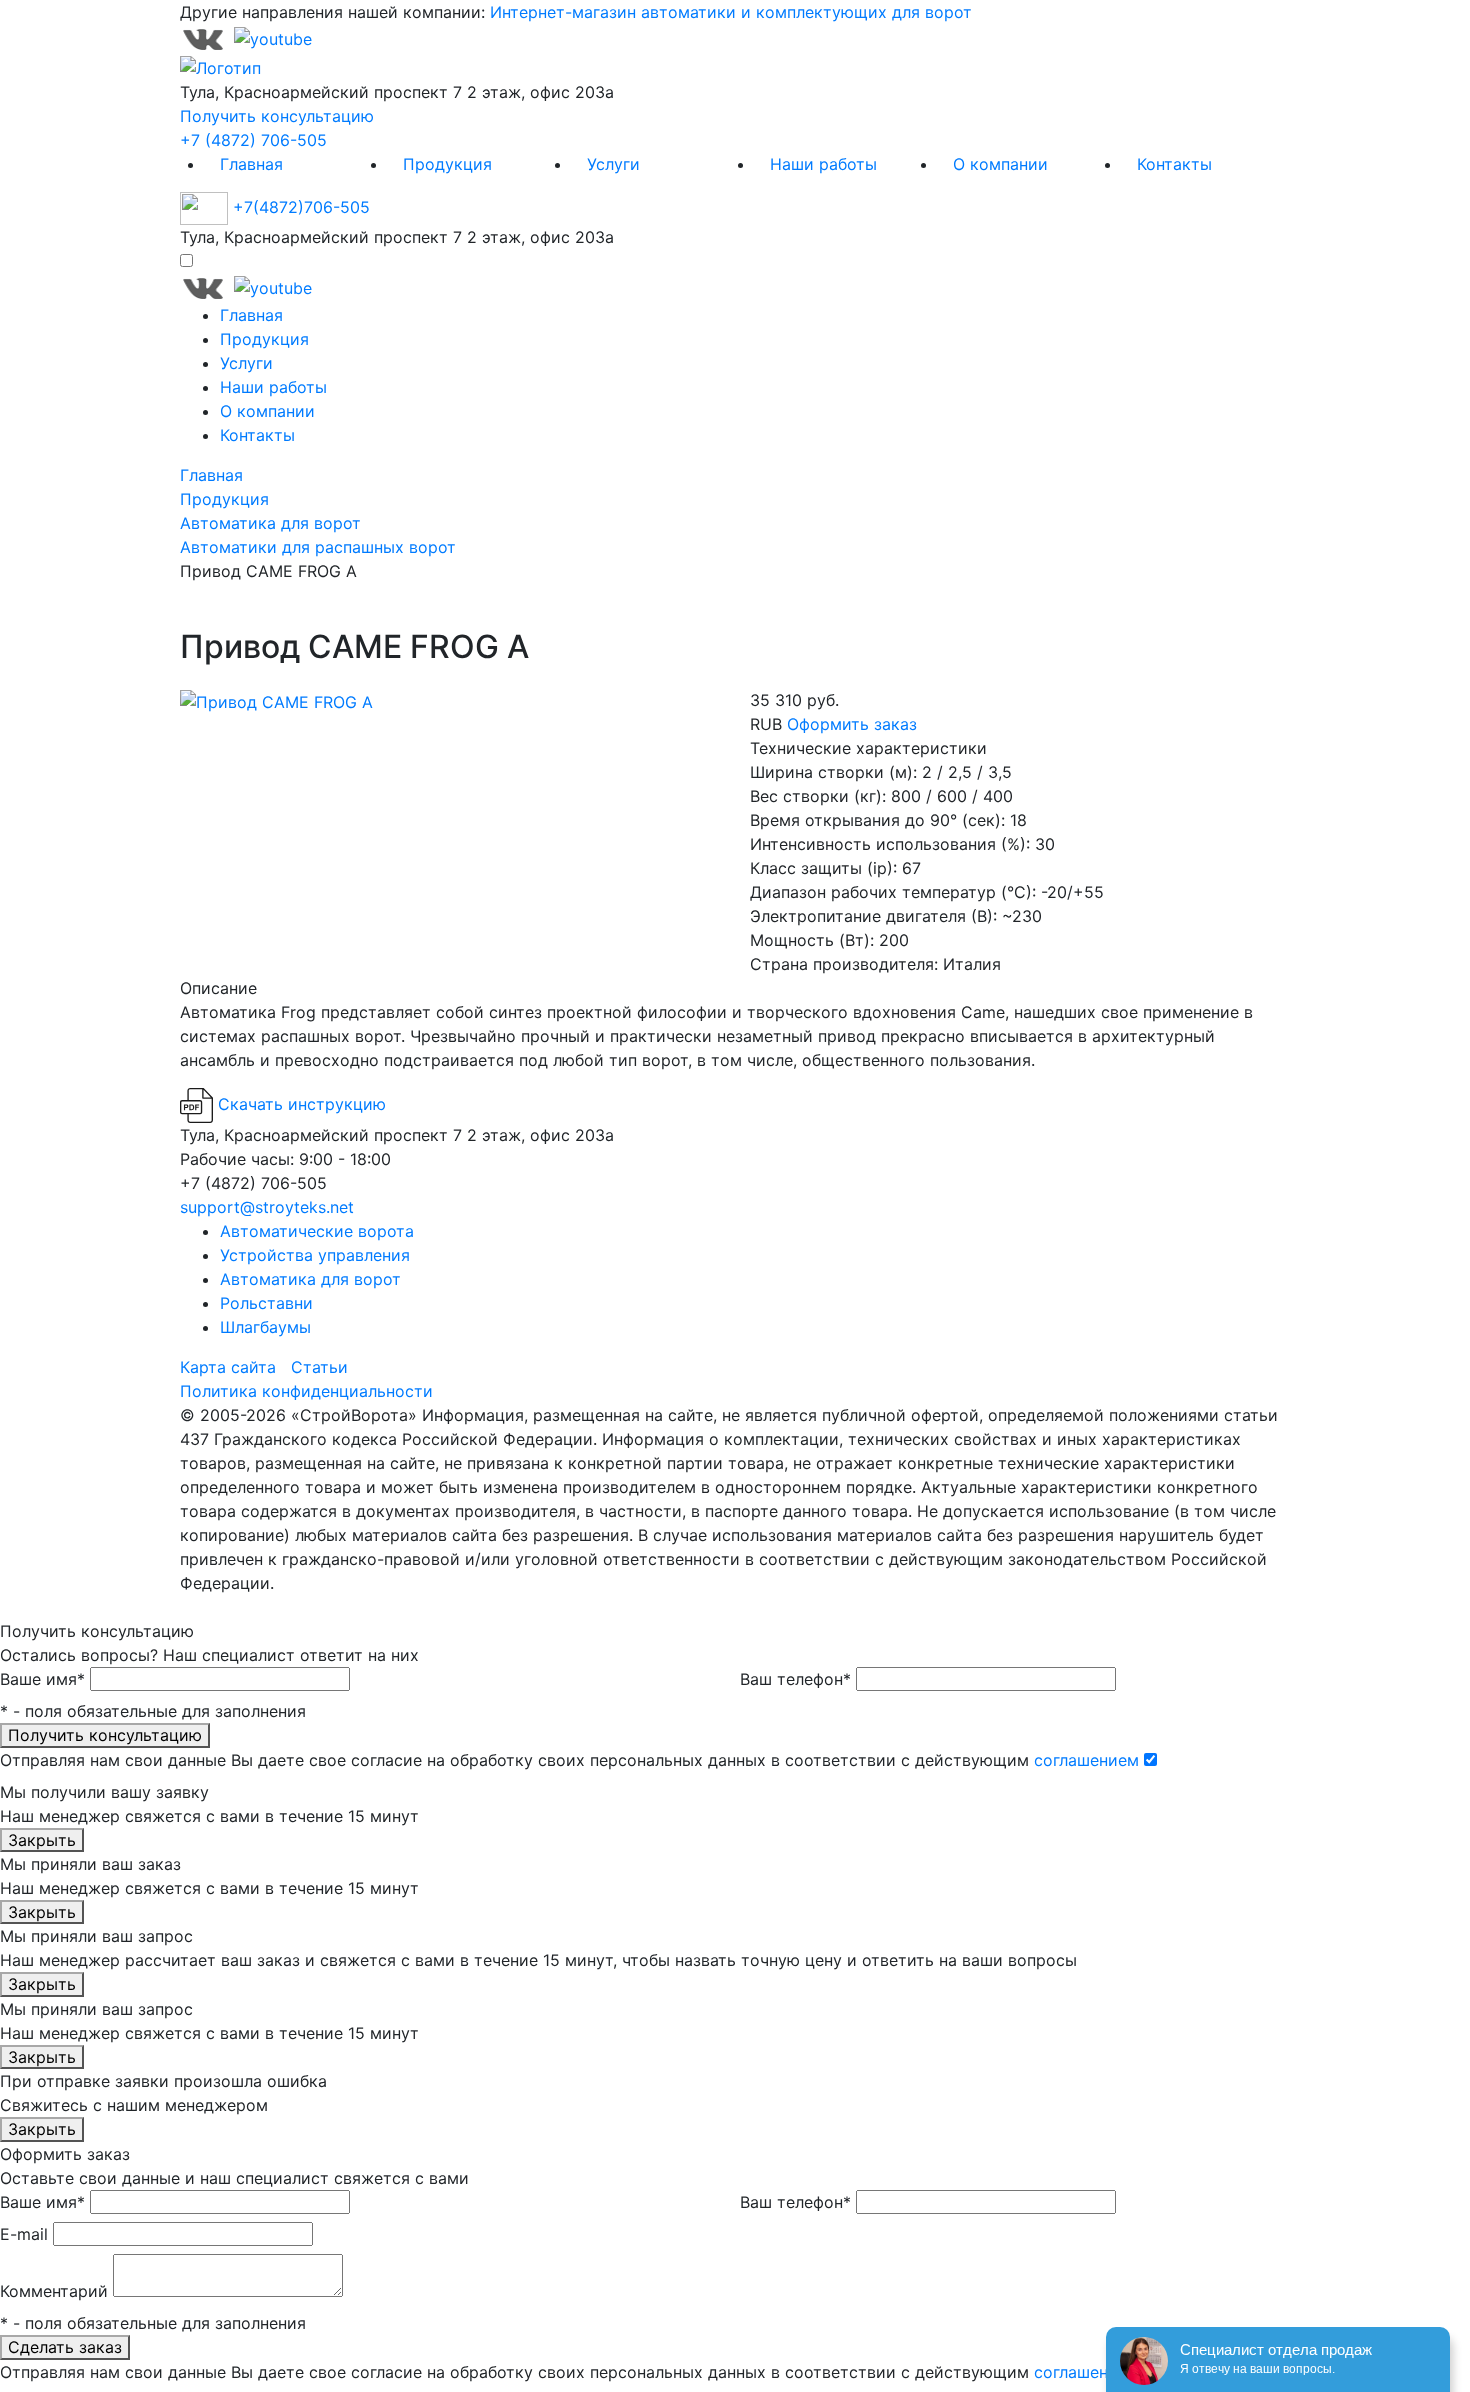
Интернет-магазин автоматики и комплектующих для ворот (731, 12)
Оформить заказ (852, 724)
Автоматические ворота (317, 1231)
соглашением (1086, 1760)
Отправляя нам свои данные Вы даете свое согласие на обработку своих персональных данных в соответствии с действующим (569, 1760)
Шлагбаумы (265, 1327)
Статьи (319, 1367)
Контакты (1174, 164)
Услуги (613, 164)
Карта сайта (228, 1367)
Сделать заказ (65, 2347)
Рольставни (266, 1303)
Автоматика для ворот (310, 1279)
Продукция (447, 164)
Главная (251, 164)
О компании (1000, 164)
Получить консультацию (277, 116)
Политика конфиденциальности (306, 1391)
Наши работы (823, 164)
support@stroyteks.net (267, 1207)
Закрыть (42, 1840)
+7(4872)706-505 (301, 207)
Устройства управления (315, 1255)
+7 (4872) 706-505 (253, 140)
